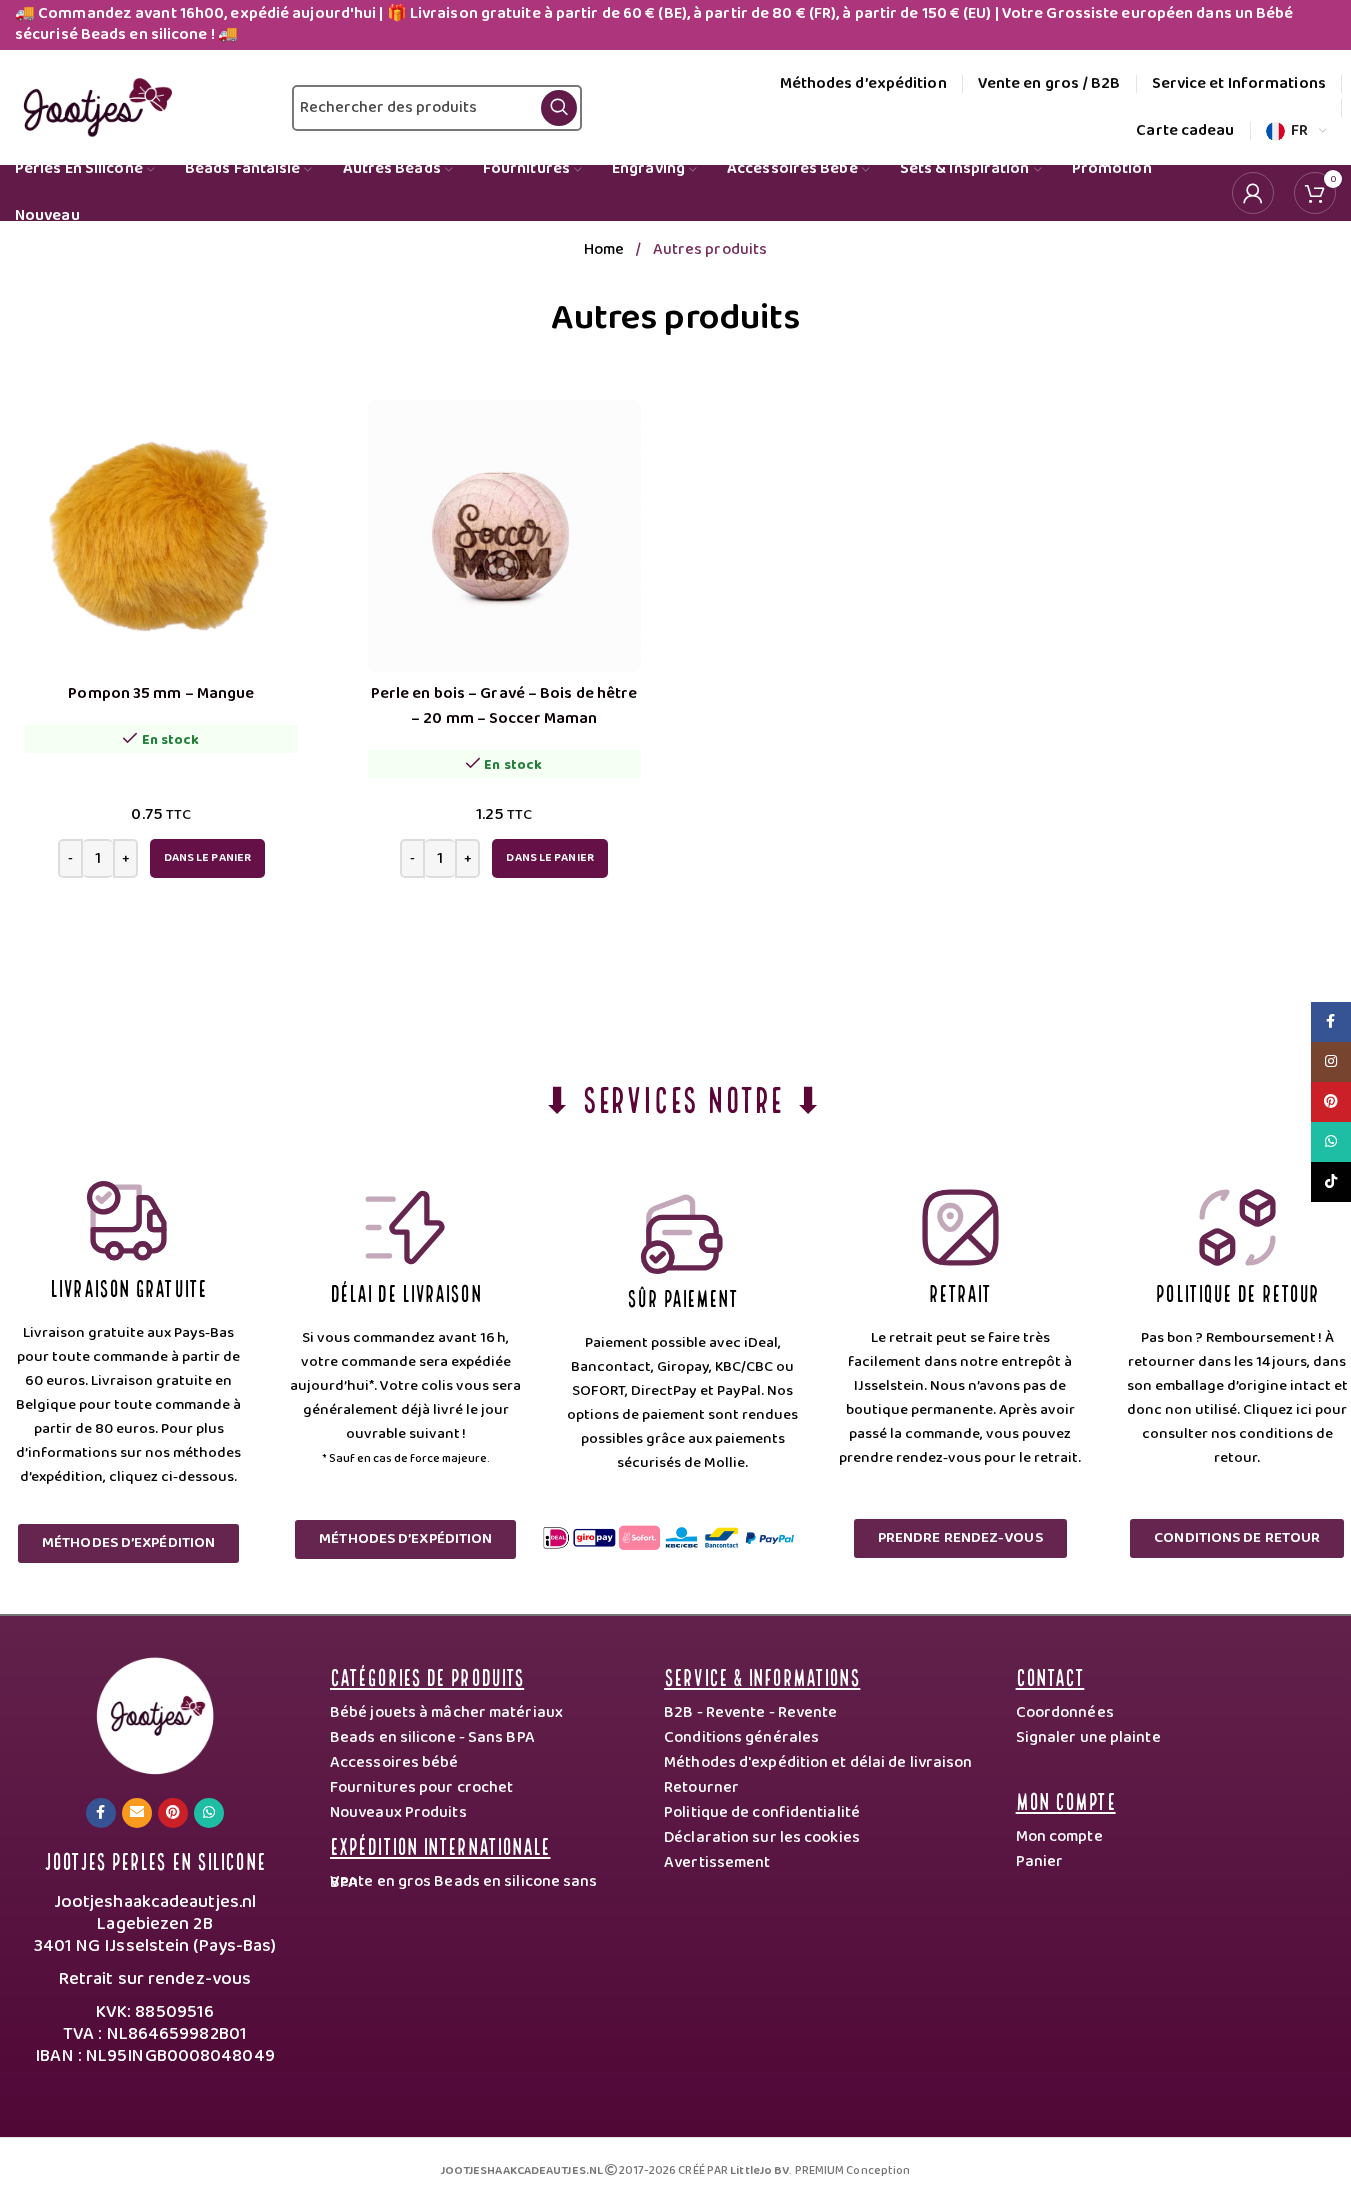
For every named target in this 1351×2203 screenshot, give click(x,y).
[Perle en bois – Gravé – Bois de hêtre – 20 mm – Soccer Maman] (504, 536)
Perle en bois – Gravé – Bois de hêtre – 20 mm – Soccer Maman (504, 706)
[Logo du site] (93, 107)
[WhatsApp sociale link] (209, 1813)
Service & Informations (762, 1675)
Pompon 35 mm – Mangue (161, 693)
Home (606, 249)
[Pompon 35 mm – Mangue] (161, 536)
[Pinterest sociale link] (173, 1813)
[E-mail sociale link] (137, 1813)
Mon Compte (1066, 1799)
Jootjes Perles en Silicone (155, 1859)
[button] (207, 858)
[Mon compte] (1253, 193)
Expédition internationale (440, 1844)
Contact (1050, 1675)
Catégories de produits (427, 1675)
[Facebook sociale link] (101, 1813)
